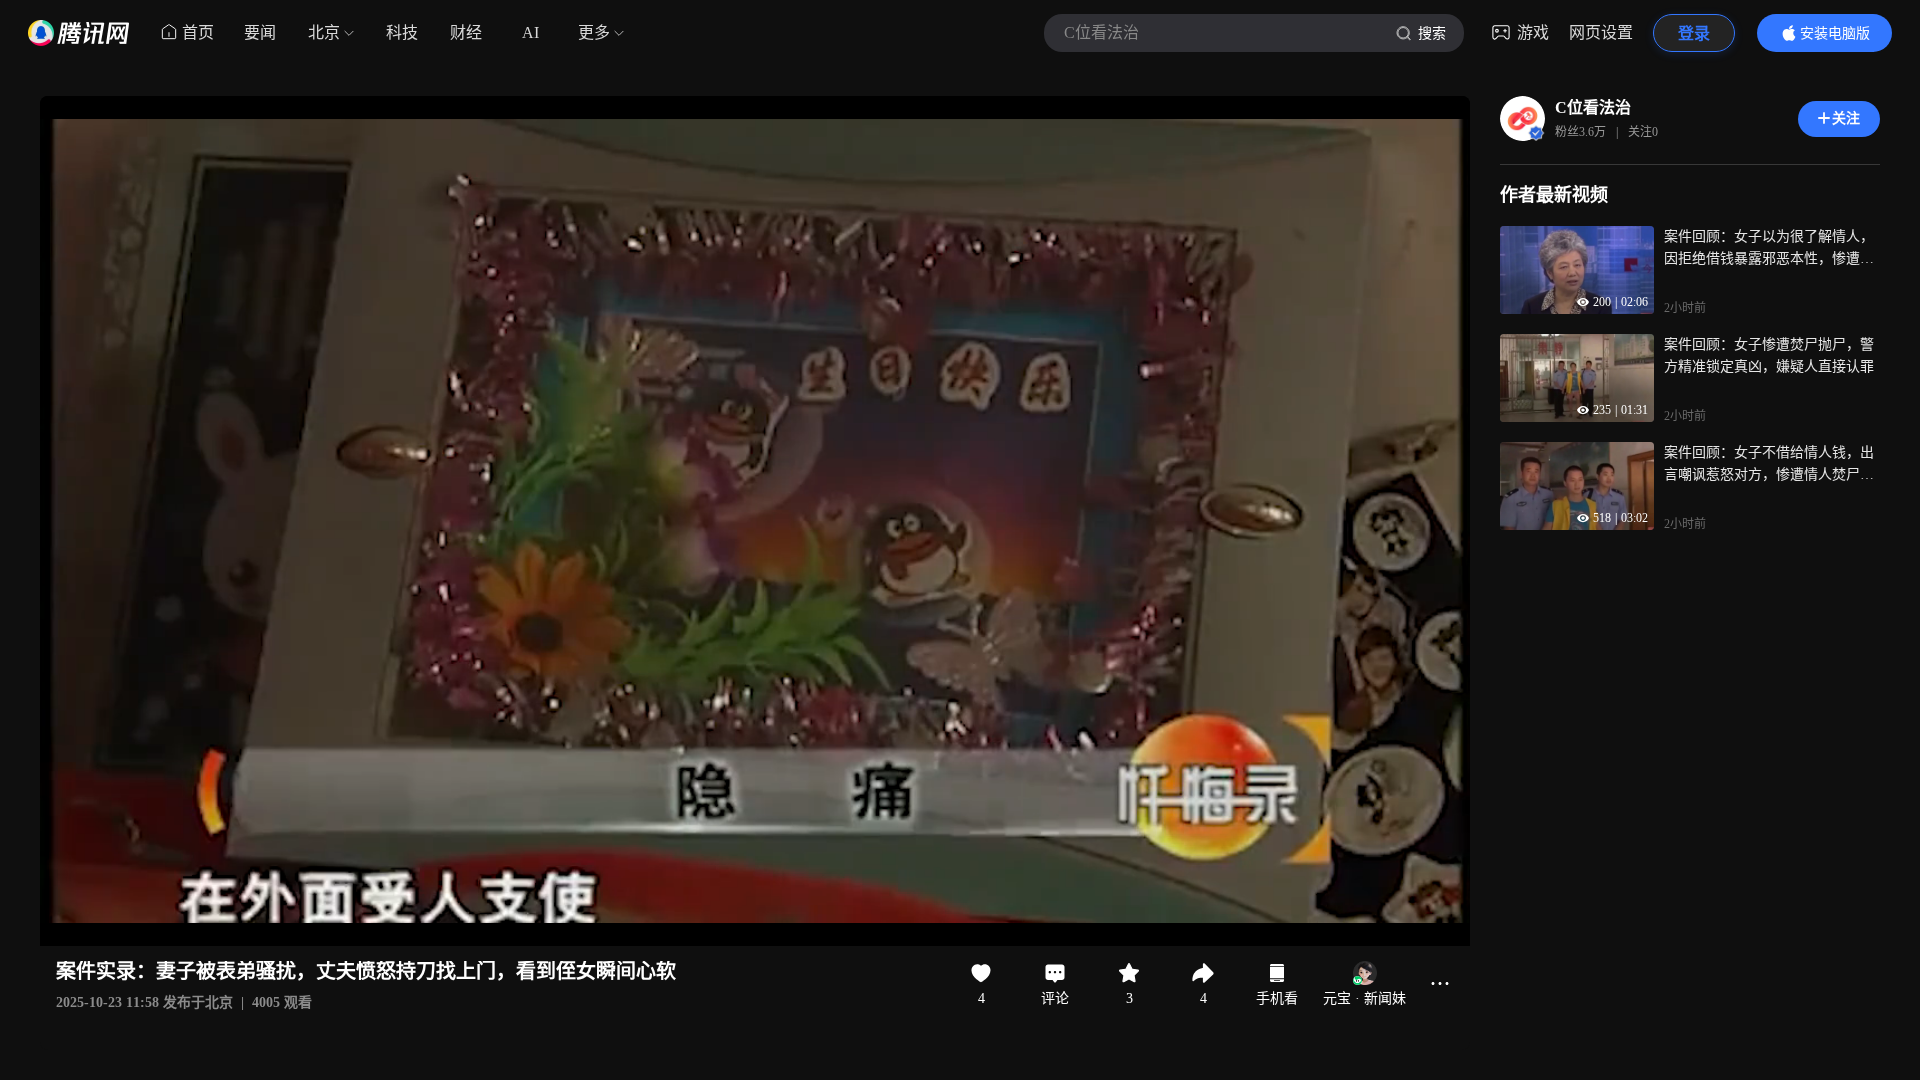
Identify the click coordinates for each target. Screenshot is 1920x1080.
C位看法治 (1593, 107)
